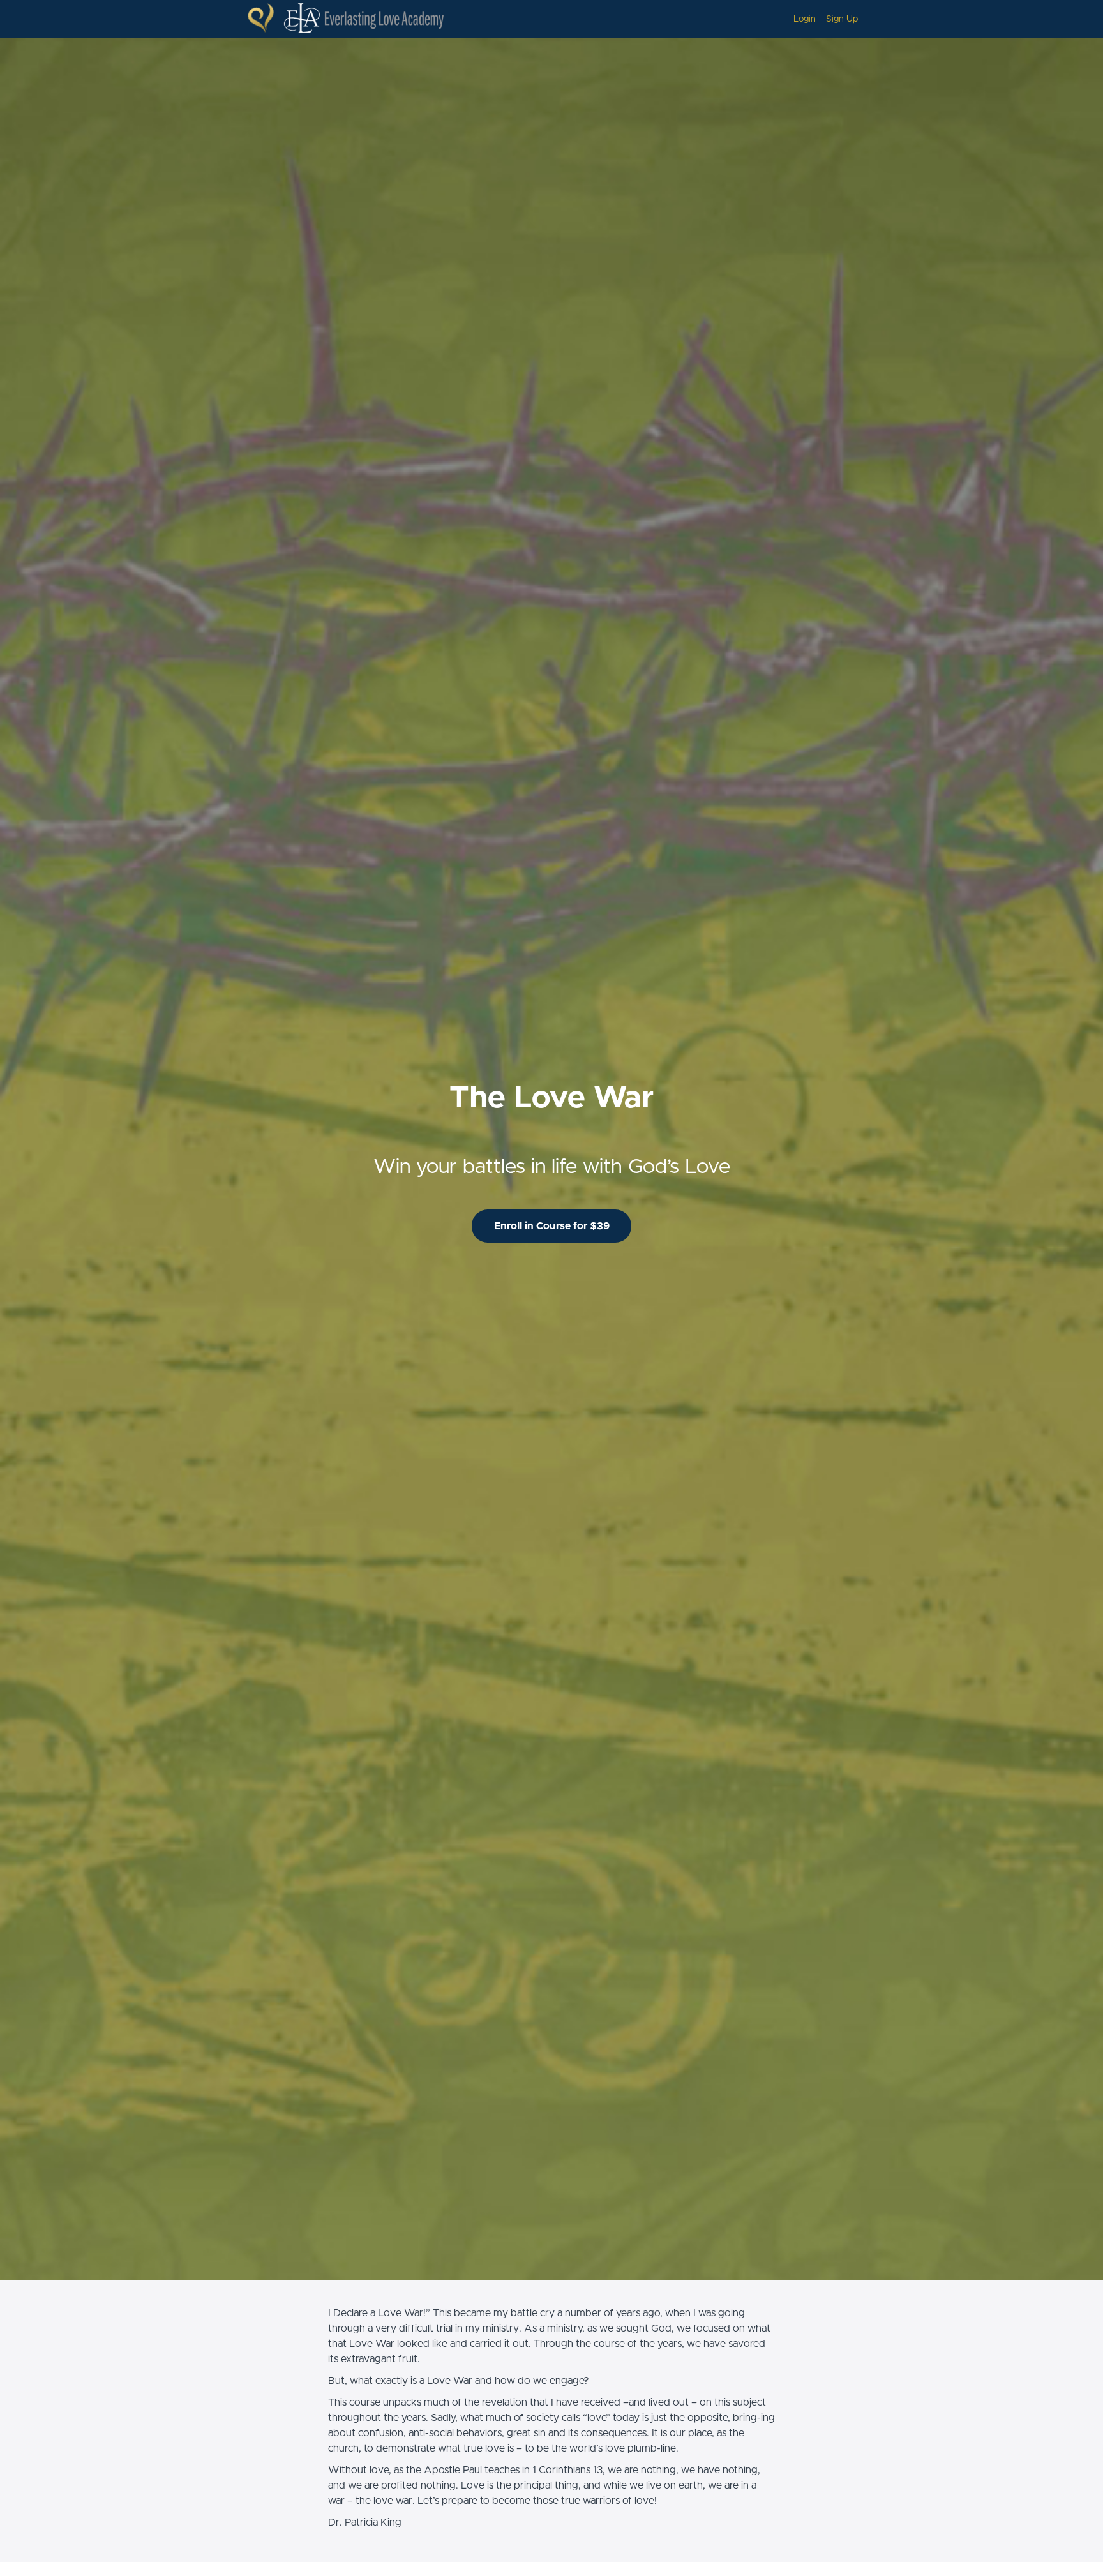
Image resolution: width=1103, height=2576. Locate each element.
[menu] (821, 19)
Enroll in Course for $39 (552, 1226)
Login (805, 19)
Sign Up (842, 19)
